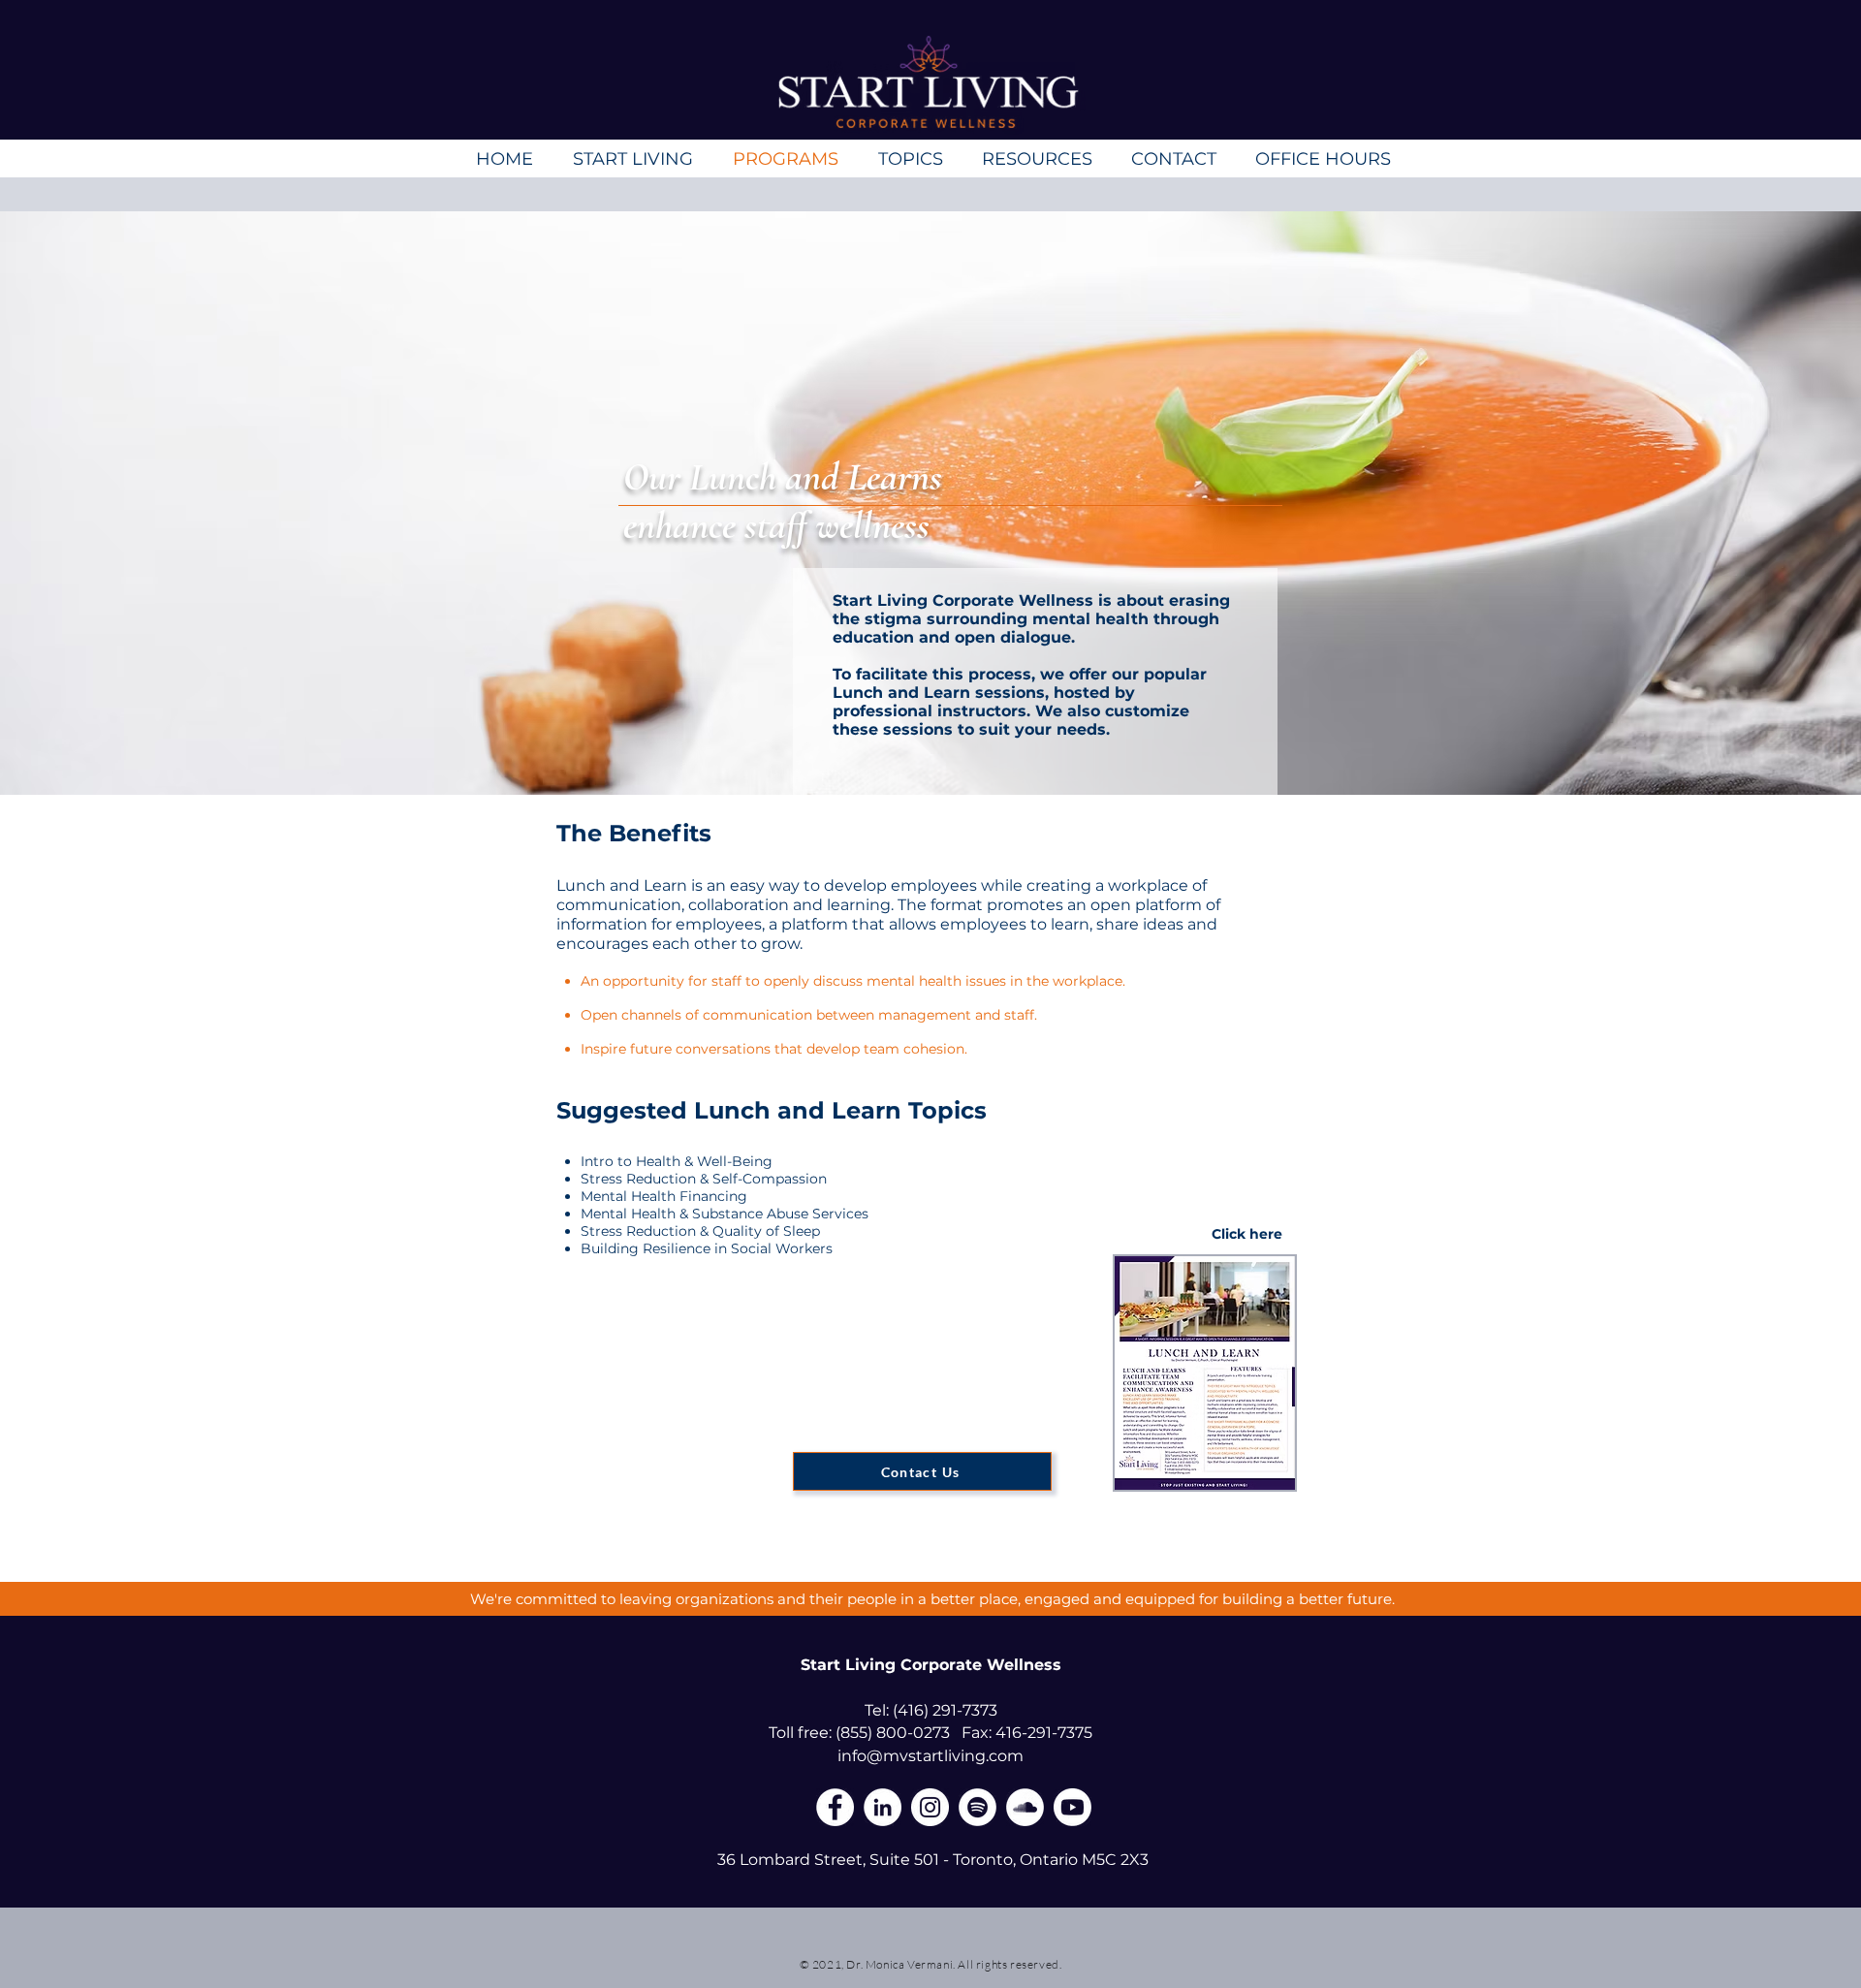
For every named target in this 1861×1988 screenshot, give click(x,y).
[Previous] (126, 503)
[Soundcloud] (1025, 1807)
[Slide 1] (931, 747)
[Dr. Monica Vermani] (1072, 1807)
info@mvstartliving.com (930, 1756)
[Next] (1735, 503)
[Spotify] (978, 1807)
